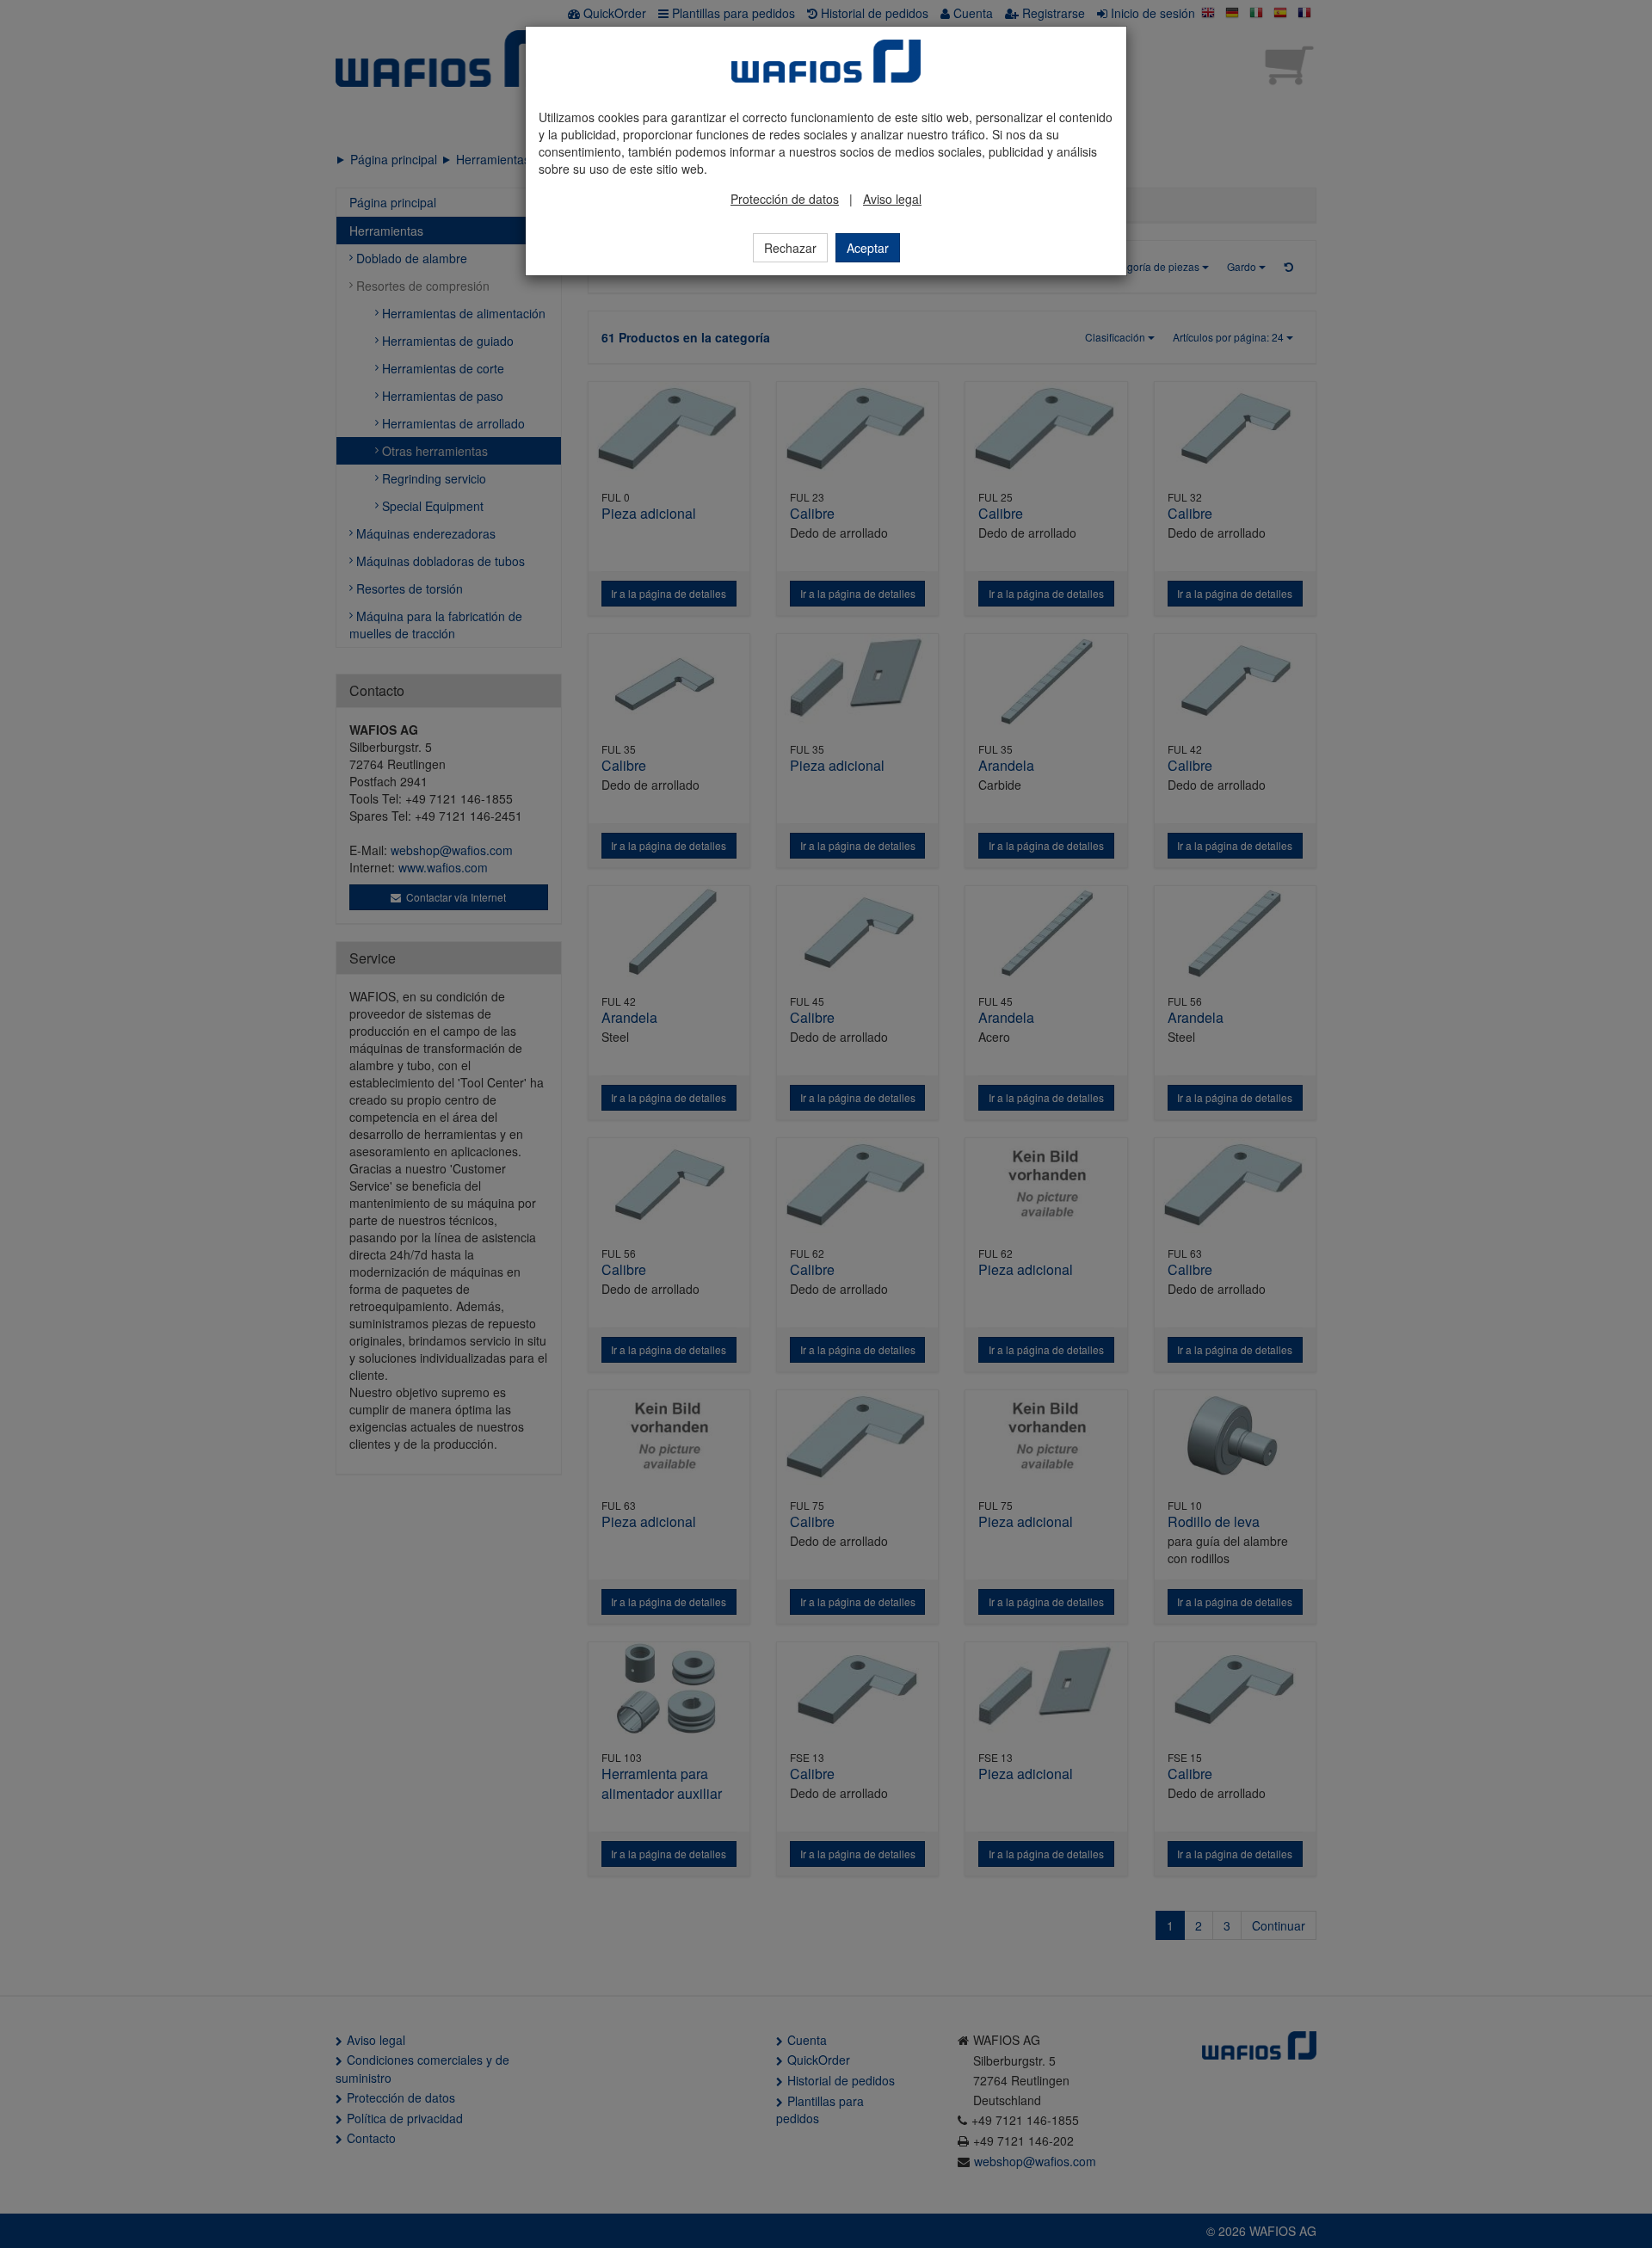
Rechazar (790, 248)
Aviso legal (892, 199)
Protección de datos (785, 199)
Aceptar (868, 248)
